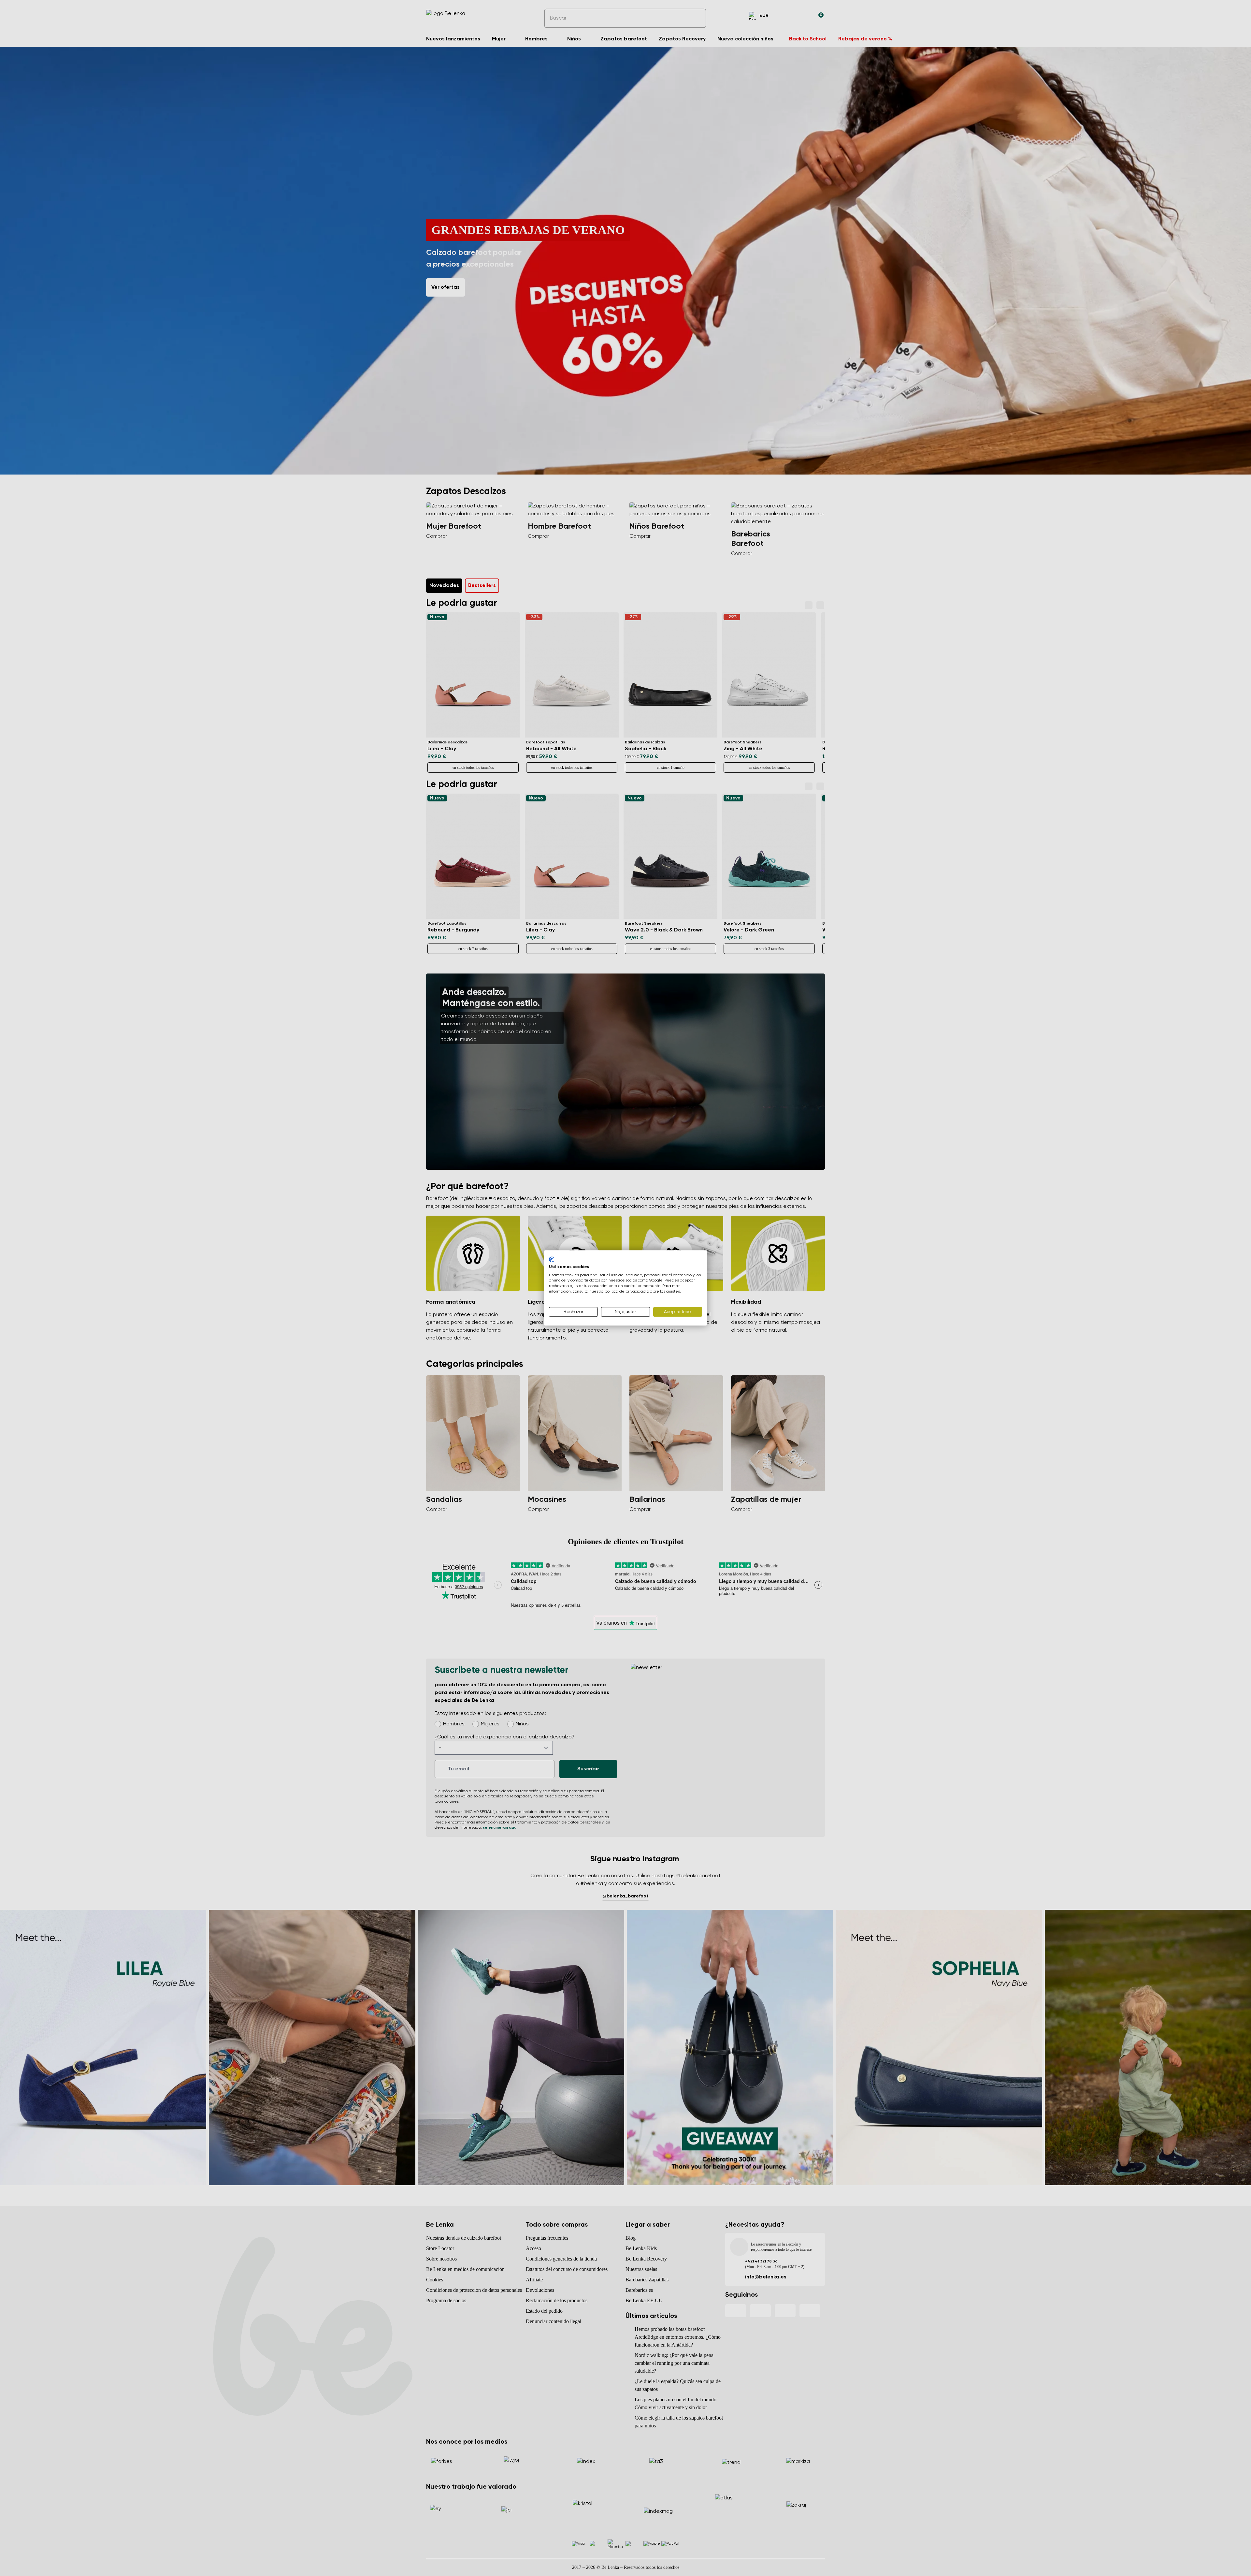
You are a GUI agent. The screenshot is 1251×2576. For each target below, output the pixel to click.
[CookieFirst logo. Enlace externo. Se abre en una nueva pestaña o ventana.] (551, 1259)
